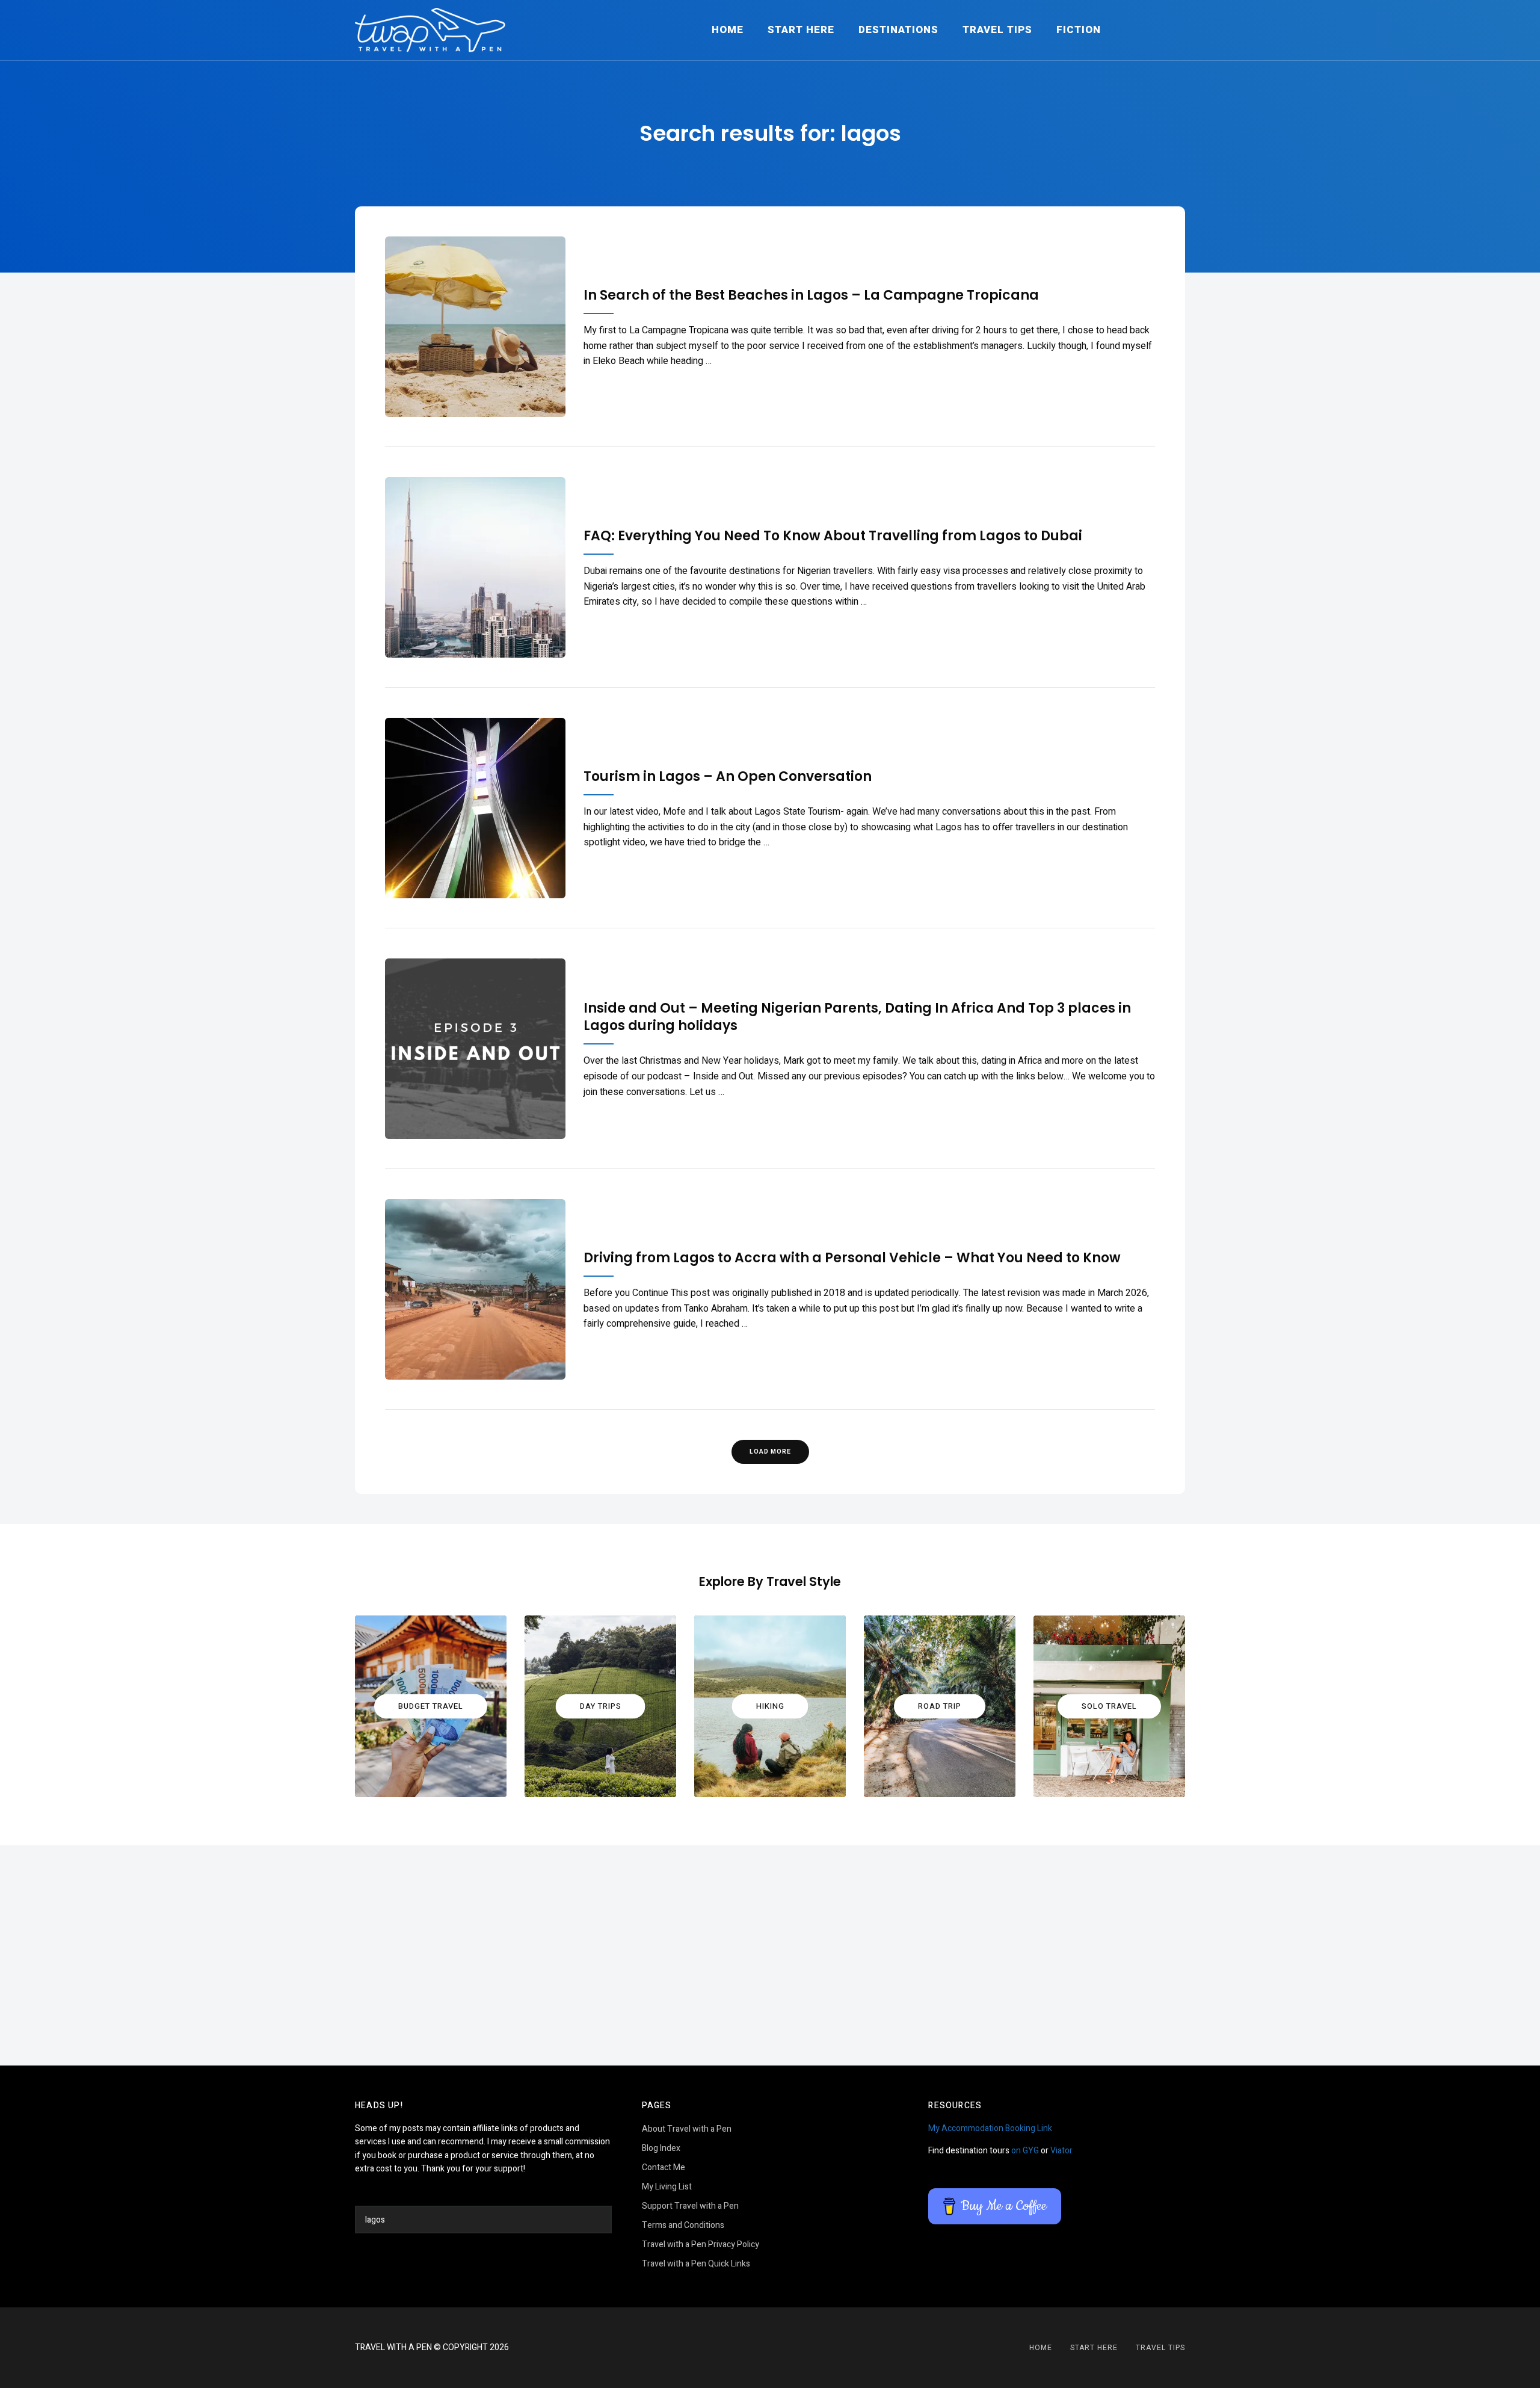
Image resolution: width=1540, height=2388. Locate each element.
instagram (755, 2348)
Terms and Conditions (683, 2225)
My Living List (667, 2187)
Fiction (1079, 30)
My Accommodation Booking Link (990, 2128)
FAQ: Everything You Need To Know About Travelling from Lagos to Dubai (833, 536)
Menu (1173, 30)
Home (728, 30)
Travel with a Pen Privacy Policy (701, 2245)
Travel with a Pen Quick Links (696, 2264)
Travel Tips (997, 30)
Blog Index (661, 2148)
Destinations (898, 30)
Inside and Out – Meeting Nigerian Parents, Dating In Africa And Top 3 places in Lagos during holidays (857, 1017)
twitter (785, 2348)
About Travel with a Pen (687, 2129)
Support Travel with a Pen (690, 2206)
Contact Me (664, 2167)
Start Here (801, 30)
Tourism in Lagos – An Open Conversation (728, 777)
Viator (1061, 2151)
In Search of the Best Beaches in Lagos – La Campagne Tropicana (811, 296)
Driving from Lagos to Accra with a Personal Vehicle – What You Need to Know (852, 1258)
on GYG (1025, 2151)
